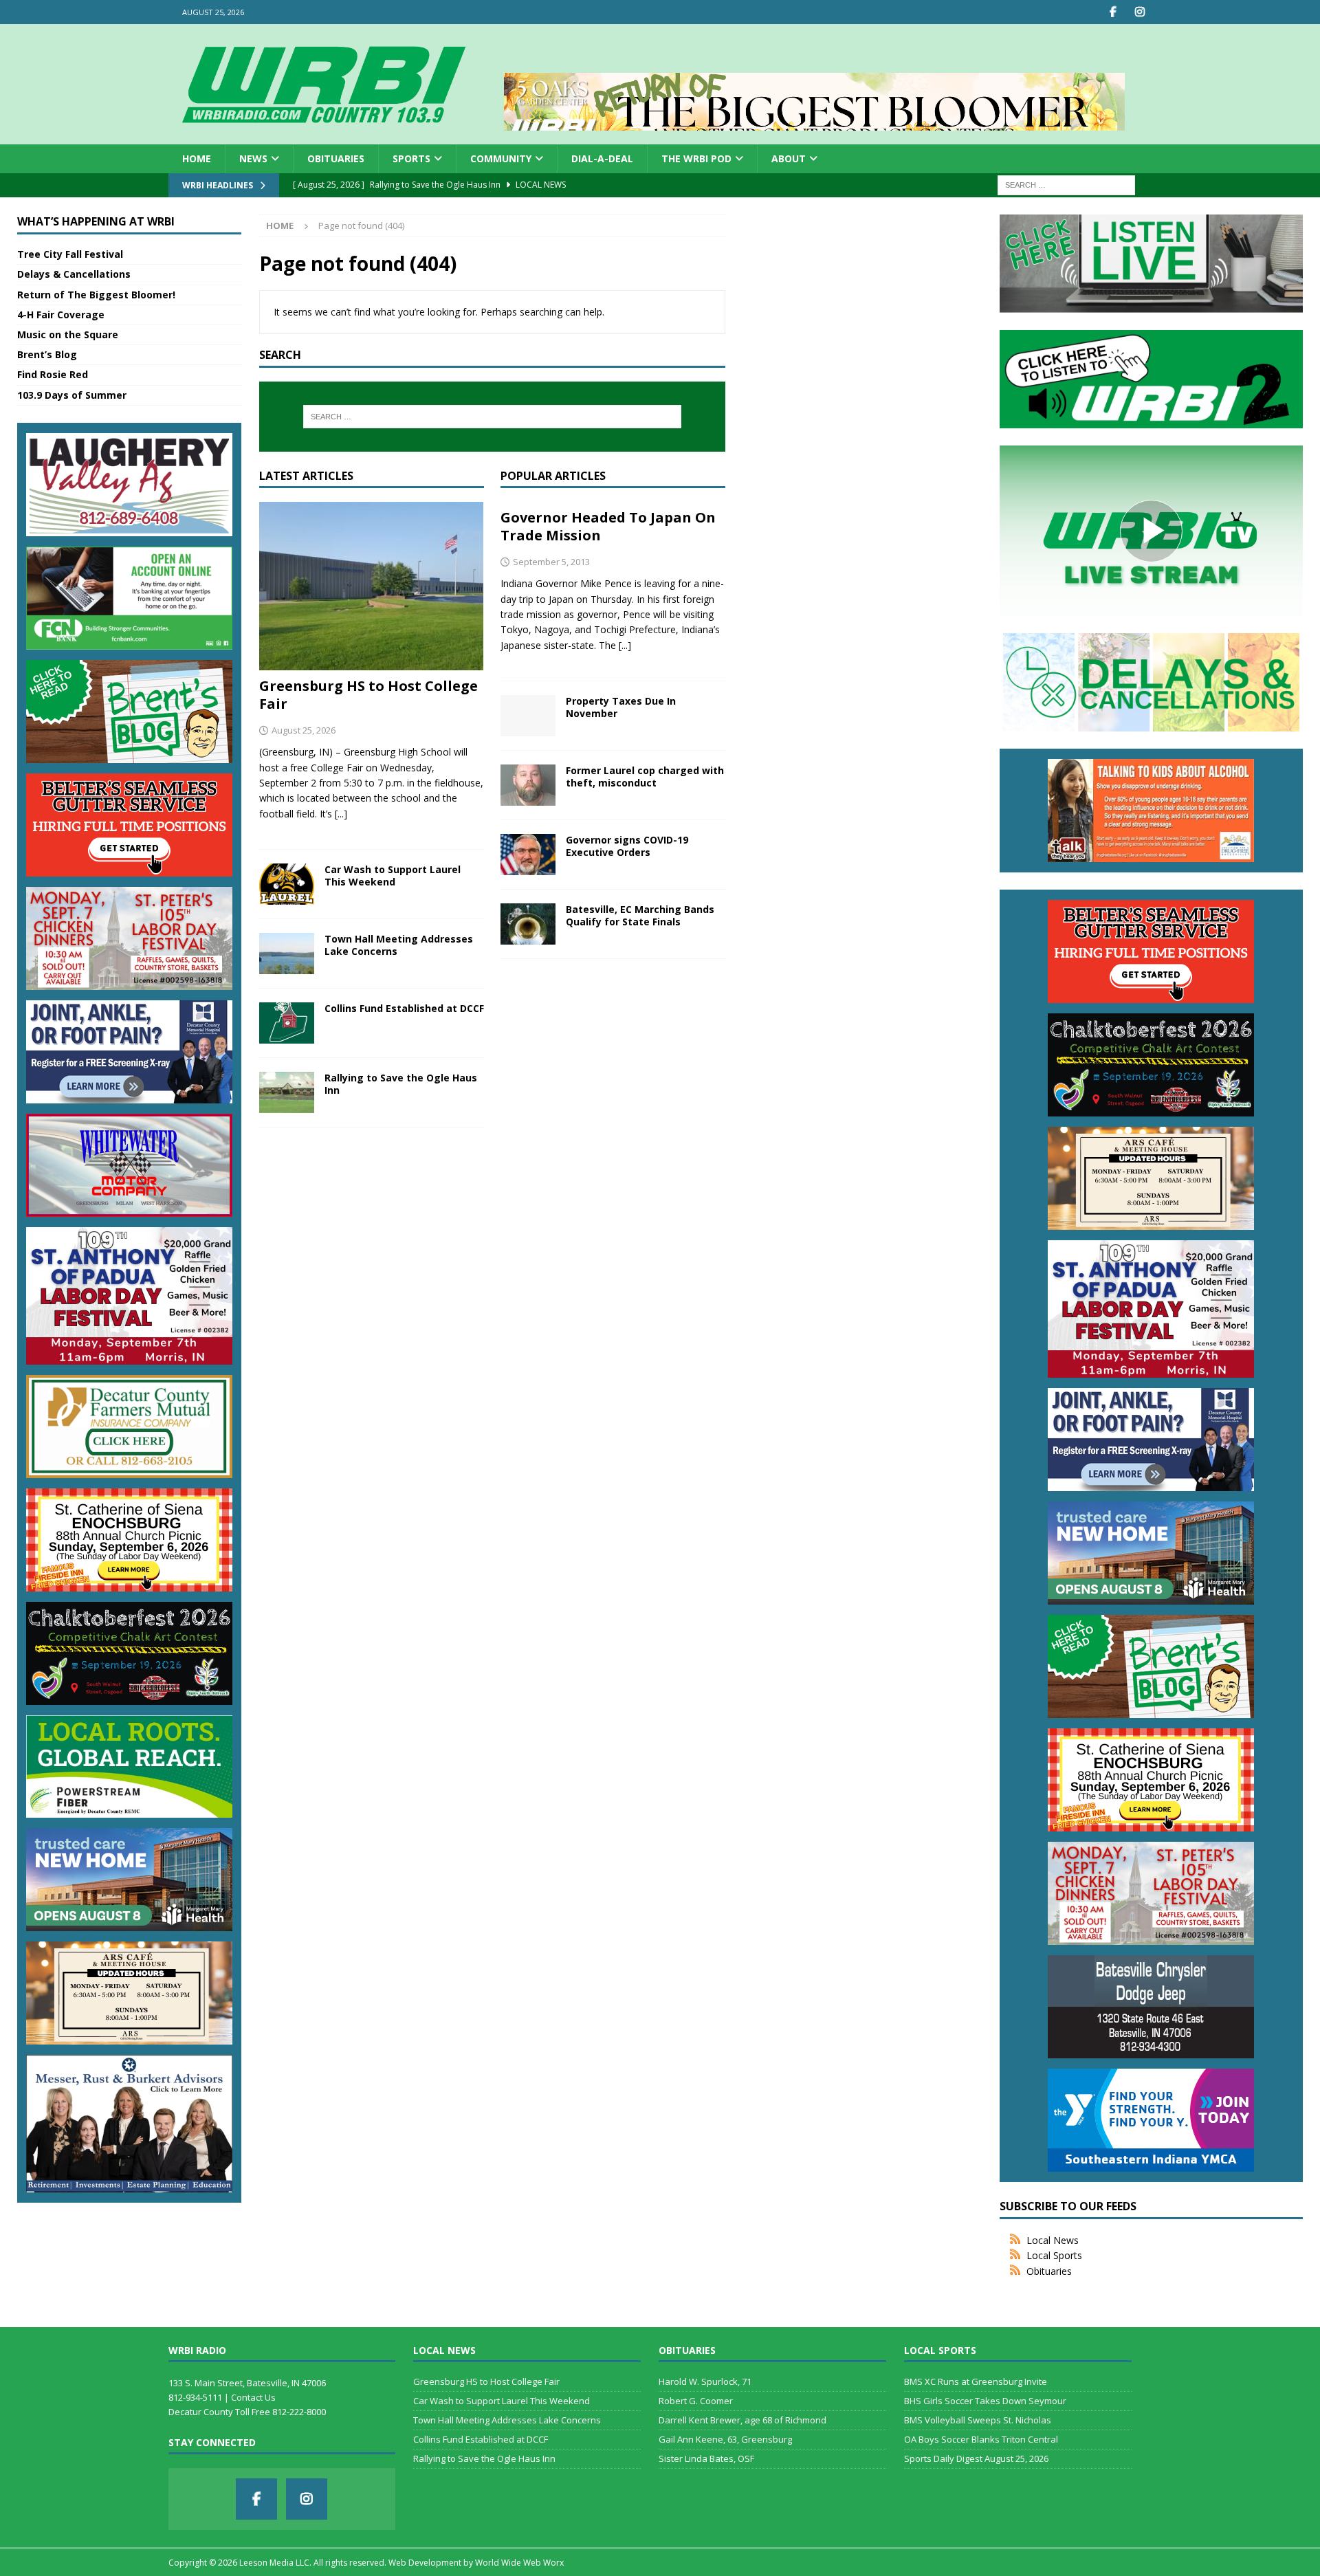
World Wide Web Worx (519, 2563)
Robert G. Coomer (696, 2401)
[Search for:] (1066, 185)
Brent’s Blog (47, 354)
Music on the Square (68, 334)
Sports (411, 158)
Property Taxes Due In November (621, 707)
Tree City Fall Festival (70, 254)
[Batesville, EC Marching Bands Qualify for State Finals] (528, 924)
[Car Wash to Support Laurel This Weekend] (287, 884)
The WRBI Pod (696, 158)
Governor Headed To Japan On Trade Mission (608, 526)
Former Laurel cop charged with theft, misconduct (645, 777)
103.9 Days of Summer (72, 395)
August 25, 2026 (304, 730)
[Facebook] (1113, 12)
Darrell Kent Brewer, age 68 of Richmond (742, 2420)
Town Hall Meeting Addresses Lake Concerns (399, 945)
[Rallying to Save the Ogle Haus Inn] (287, 1092)
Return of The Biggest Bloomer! (96, 295)
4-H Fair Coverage (61, 315)
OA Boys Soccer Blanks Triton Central (981, 2439)
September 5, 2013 (551, 562)
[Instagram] (1140, 12)
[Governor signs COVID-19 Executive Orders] (528, 855)
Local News (1053, 2240)
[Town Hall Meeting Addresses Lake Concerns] (287, 954)
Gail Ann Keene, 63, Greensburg (725, 2439)
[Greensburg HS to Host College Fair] (372, 586)
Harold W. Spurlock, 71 (705, 2381)
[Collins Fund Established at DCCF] (287, 1023)
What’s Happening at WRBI (96, 221)
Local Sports (1054, 2255)
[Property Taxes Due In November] (528, 716)
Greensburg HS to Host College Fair (368, 695)
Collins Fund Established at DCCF (404, 1008)
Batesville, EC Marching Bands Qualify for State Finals (640, 915)
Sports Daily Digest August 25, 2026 (976, 2458)
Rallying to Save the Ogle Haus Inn (401, 1084)
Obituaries (336, 158)
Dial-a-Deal (602, 158)
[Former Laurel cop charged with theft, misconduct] (528, 785)
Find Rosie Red (53, 374)
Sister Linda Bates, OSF (706, 2458)
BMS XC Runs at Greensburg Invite (976, 2381)
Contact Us (253, 2397)
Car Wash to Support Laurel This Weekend (393, 876)
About (789, 158)
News (253, 158)
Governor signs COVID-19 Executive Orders (627, 846)
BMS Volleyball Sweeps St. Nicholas (978, 2420)
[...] (341, 814)
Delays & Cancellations (74, 274)
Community (501, 158)
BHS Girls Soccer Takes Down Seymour (985, 2401)
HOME (197, 158)
